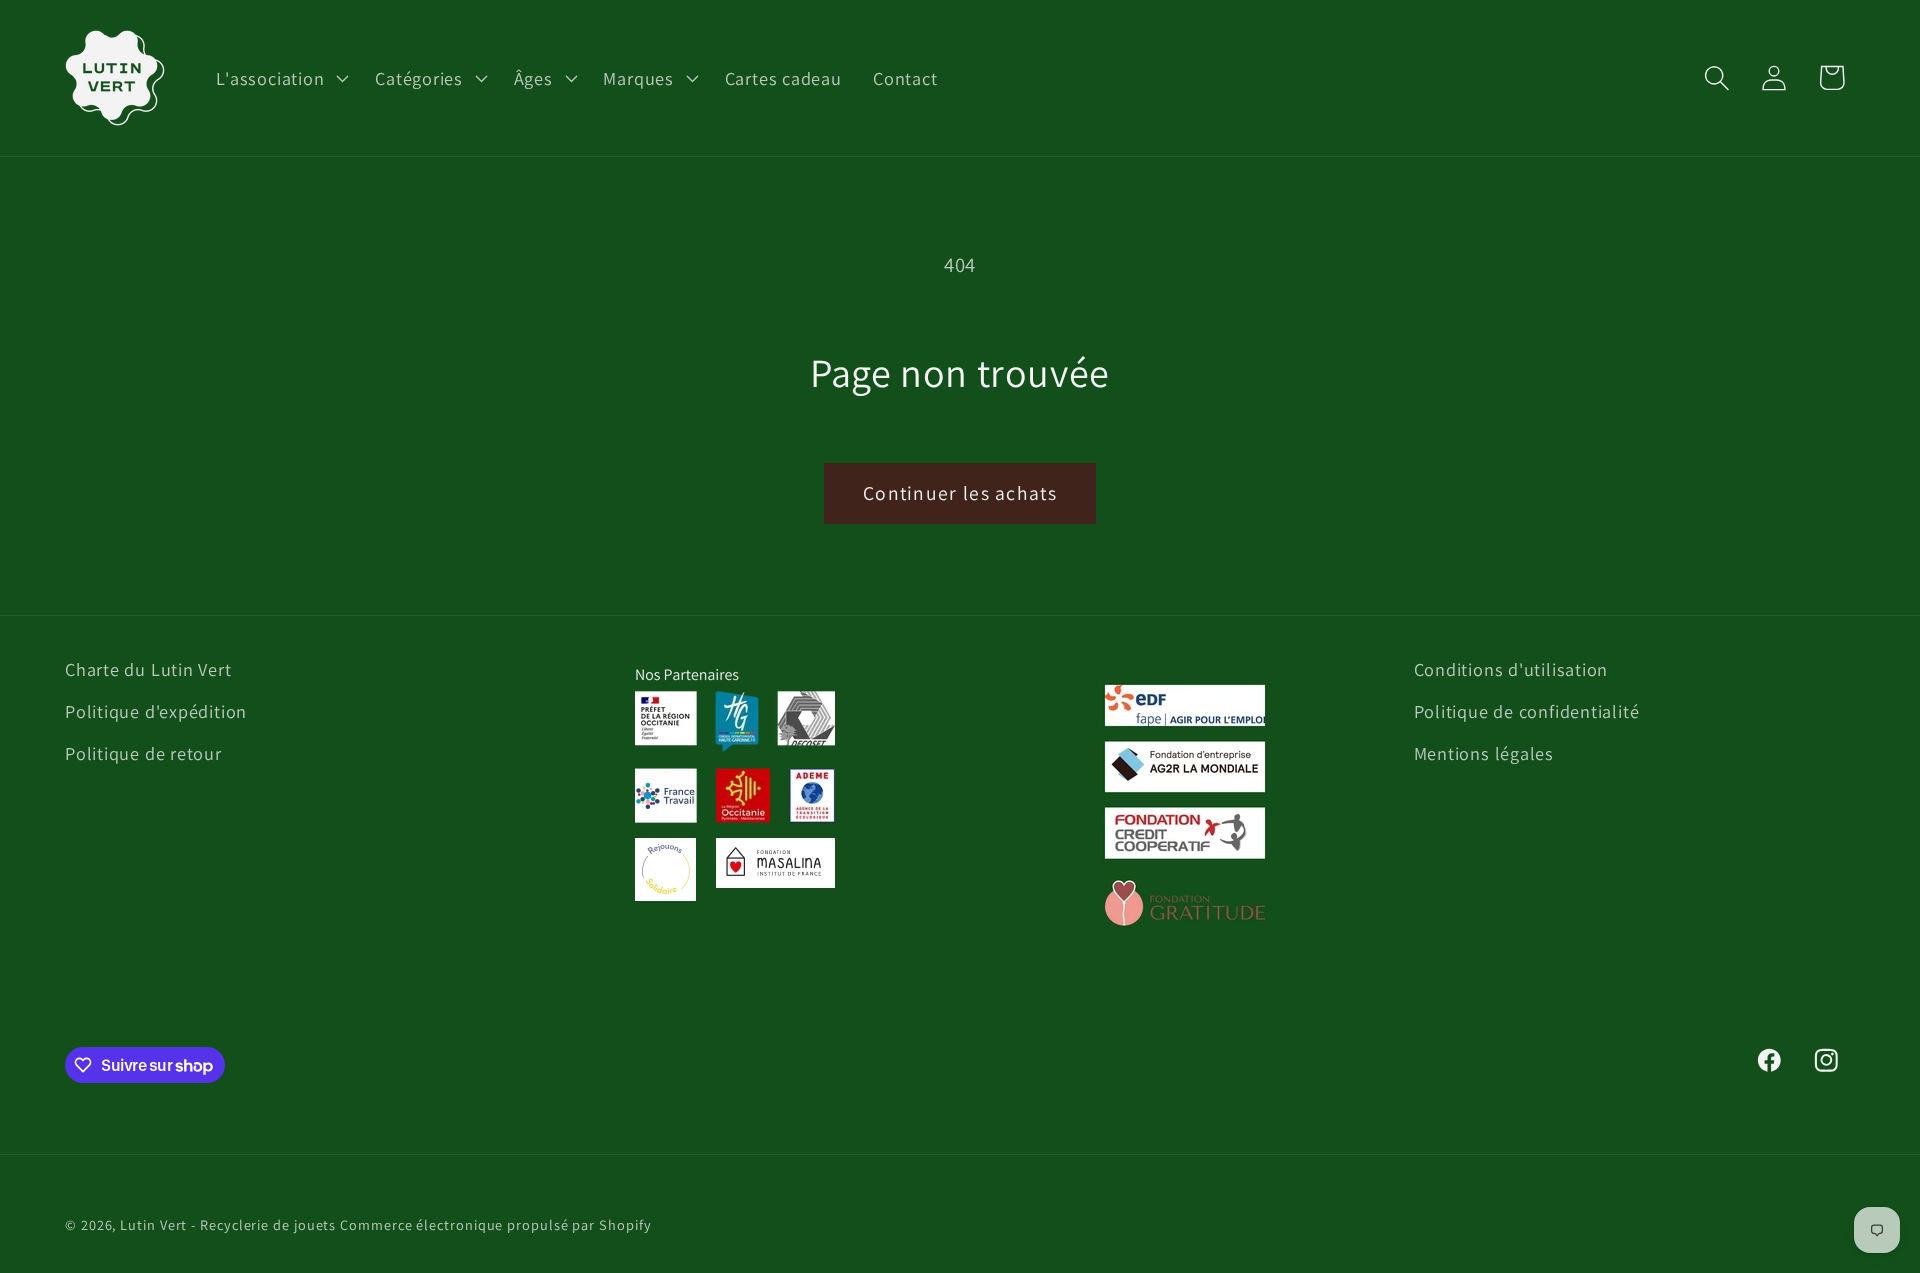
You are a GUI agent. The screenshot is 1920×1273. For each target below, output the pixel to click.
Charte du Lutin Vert (148, 669)
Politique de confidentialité (1527, 711)
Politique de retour (143, 753)
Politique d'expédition (156, 711)
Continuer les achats (960, 493)
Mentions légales (1484, 753)
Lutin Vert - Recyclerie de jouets (228, 1224)
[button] (280, 78)
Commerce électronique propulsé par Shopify (495, 1224)
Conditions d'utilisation (1511, 669)
